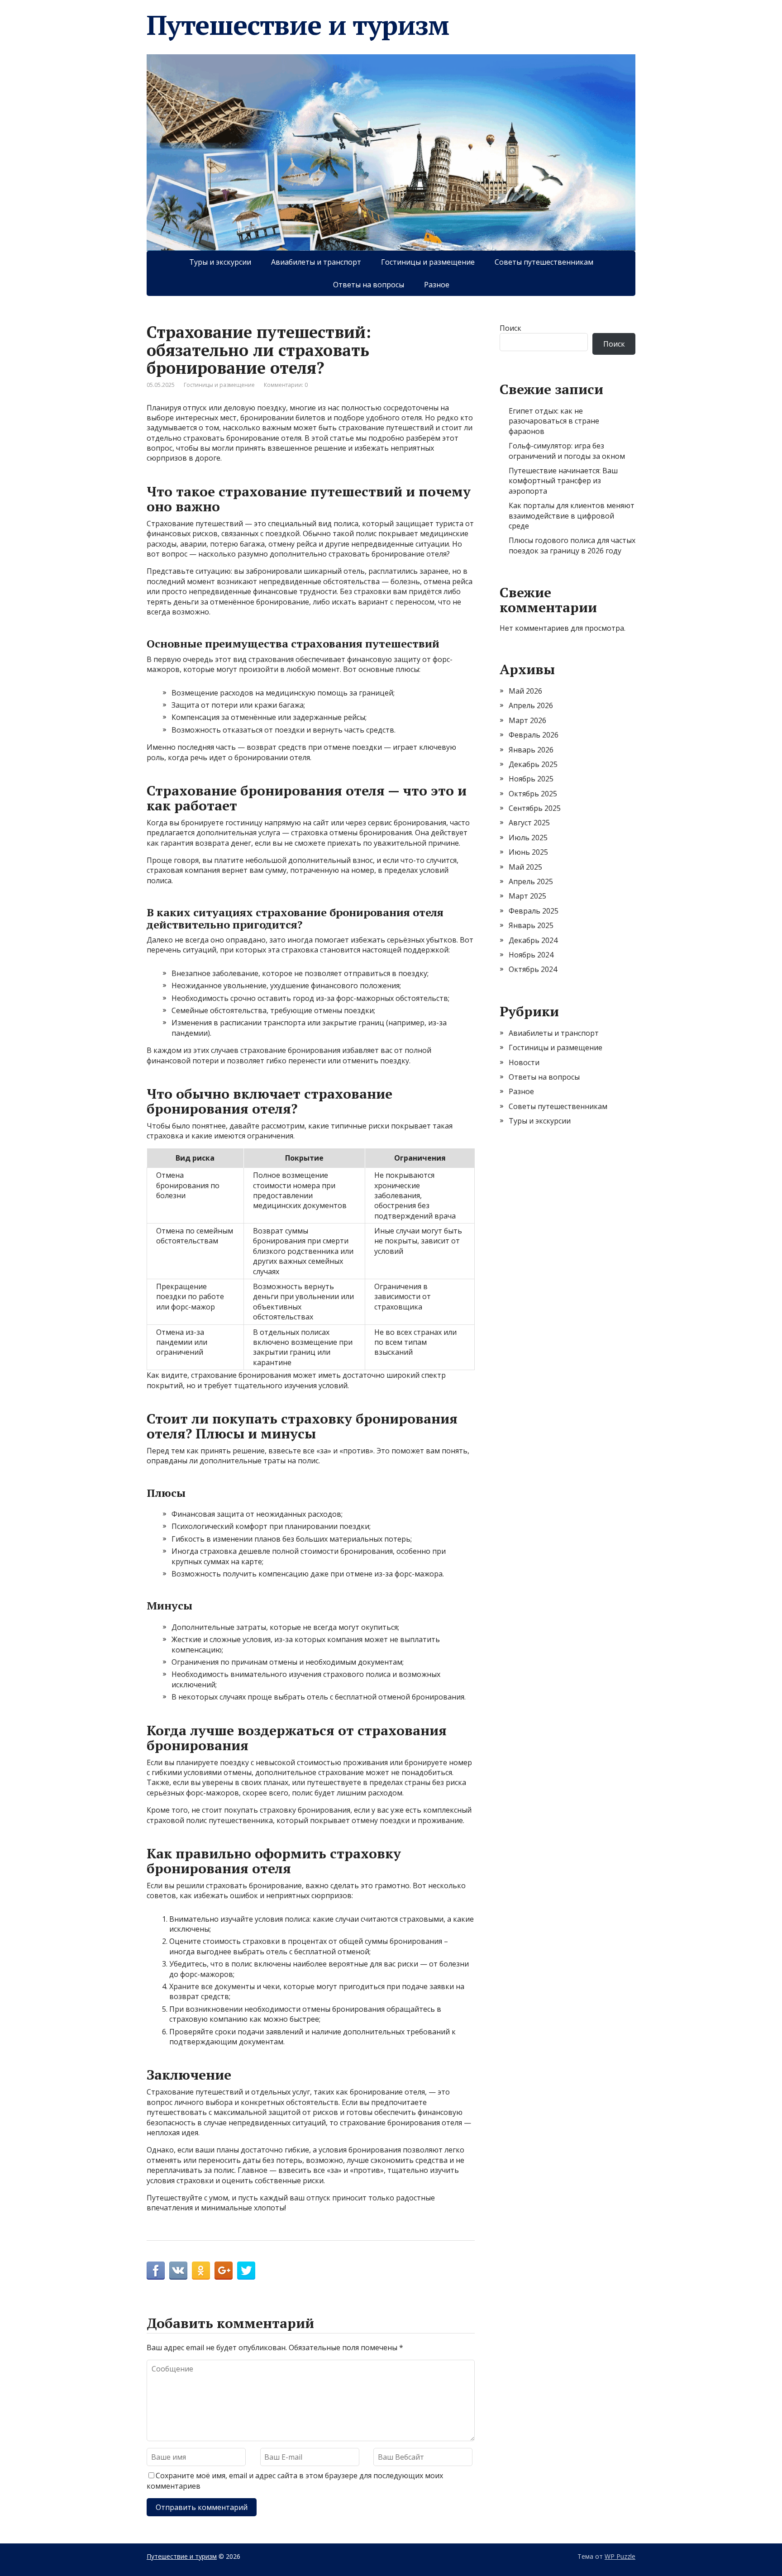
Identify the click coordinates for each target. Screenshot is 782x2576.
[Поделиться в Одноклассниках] (201, 2271)
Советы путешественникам (544, 262)
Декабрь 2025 (533, 764)
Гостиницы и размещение (428, 262)
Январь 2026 (531, 750)
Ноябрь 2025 (531, 779)
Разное (437, 285)
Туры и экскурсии (220, 262)
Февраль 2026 (534, 735)
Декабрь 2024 (533, 940)
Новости (524, 1062)
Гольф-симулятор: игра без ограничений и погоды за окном (567, 451)
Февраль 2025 (534, 911)
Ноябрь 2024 (531, 955)
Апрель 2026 (531, 705)
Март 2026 (527, 720)
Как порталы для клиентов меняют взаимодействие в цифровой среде (572, 516)
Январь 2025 (531, 925)
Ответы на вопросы (369, 285)
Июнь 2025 (528, 852)
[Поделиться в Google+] (224, 2271)
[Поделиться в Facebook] (156, 2271)
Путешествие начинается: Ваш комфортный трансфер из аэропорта (563, 481)
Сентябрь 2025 (535, 808)
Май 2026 (525, 691)
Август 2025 (529, 823)
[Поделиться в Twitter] (246, 2271)
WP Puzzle (620, 2556)
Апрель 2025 (531, 881)
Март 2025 (527, 896)
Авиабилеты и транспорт (316, 262)
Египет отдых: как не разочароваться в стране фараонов (554, 421)
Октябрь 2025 (533, 794)
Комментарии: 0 (286, 385)
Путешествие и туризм (298, 25)
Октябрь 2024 (533, 969)
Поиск (510, 328)
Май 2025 (525, 867)
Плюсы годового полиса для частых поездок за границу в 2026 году (572, 545)
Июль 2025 (528, 838)
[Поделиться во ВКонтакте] (178, 2271)
